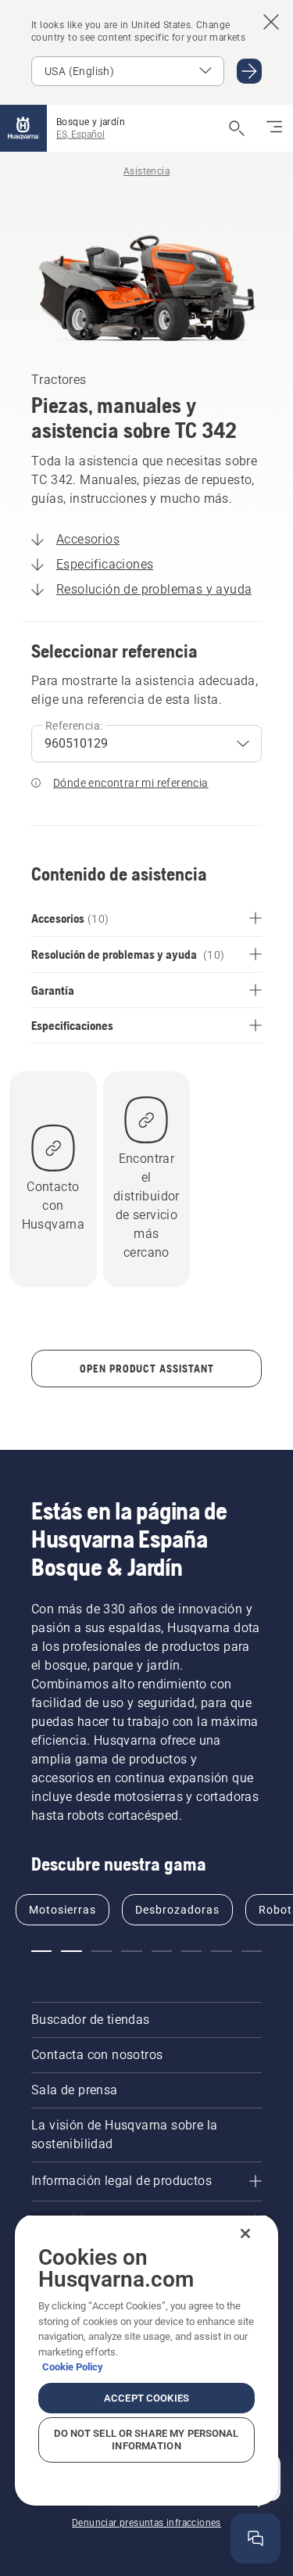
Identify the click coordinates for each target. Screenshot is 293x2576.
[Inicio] (23, 128)
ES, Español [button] (80, 135)
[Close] (245, 2233)
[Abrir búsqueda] (237, 128)
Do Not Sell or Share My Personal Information (146, 2440)
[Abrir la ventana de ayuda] (255, 2538)
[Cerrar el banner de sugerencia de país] (271, 22)
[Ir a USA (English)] (249, 71)
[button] (41, 1951)
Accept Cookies (146, 2398)
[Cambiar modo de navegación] (274, 128)
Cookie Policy (73, 2367)
